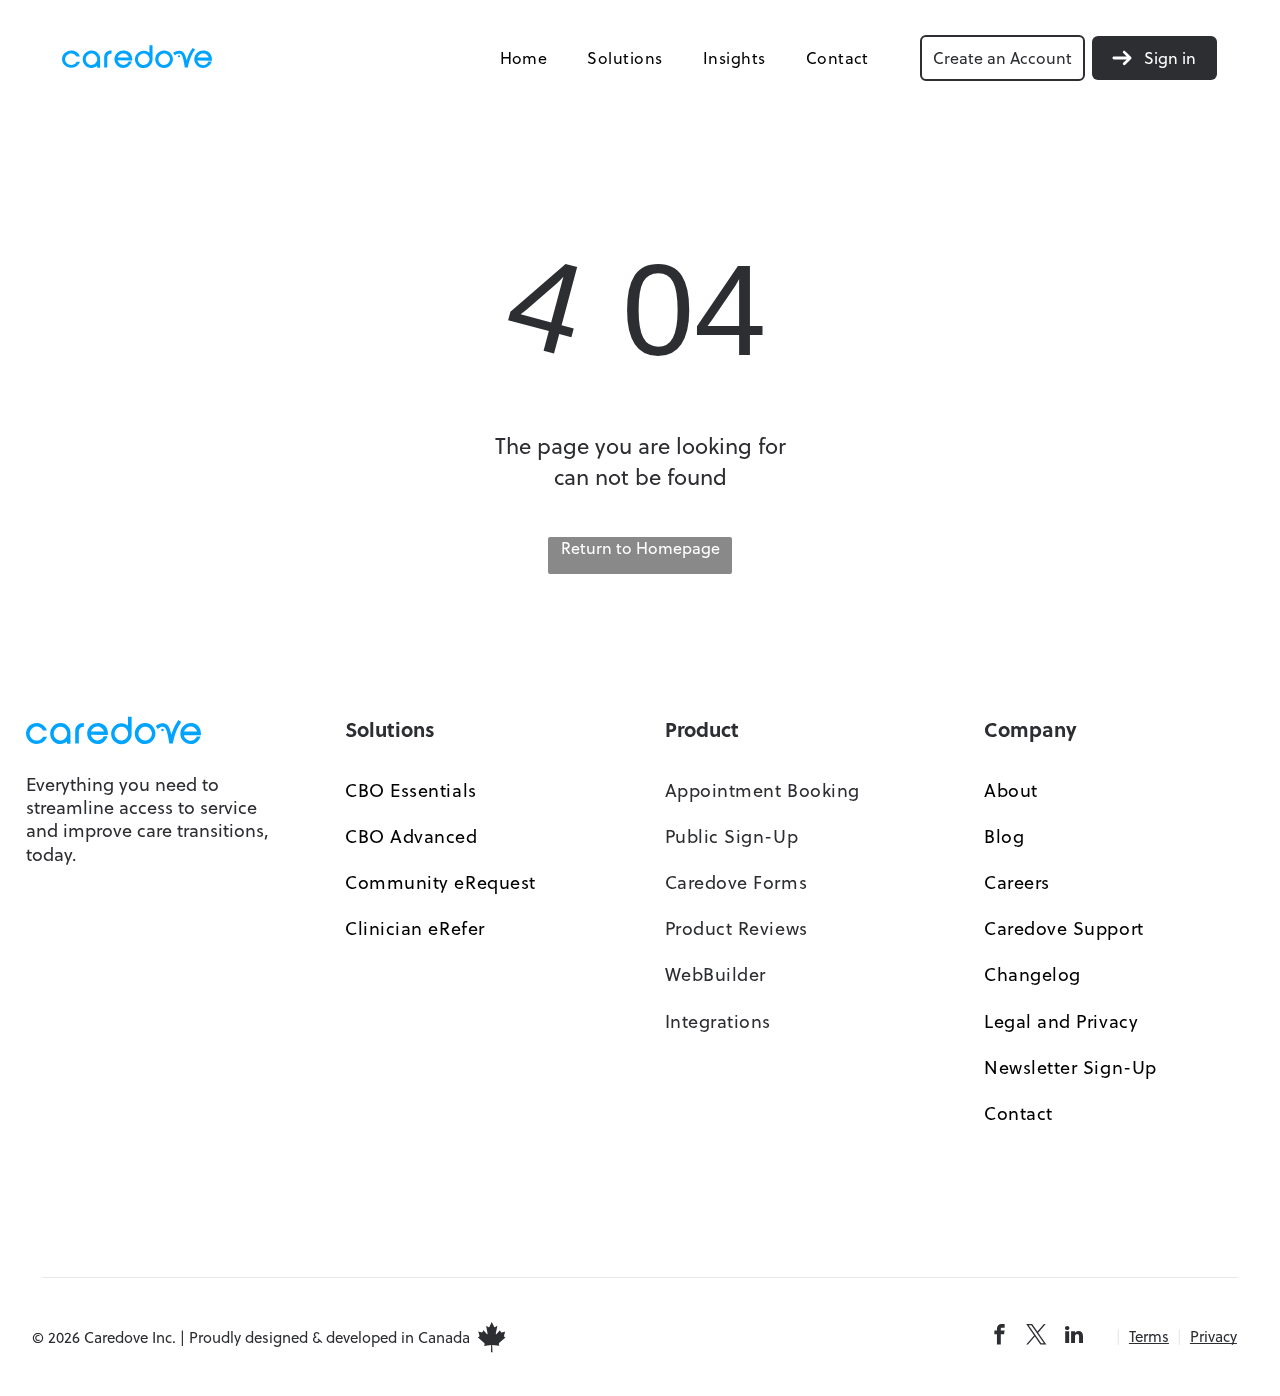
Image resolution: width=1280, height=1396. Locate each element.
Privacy (1213, 1336)
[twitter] (1037, 1337)
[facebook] (1000, 1337)
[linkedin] (1074, 1337)
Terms (1149, 1336)
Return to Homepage (640, 548)
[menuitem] (524, 57)
